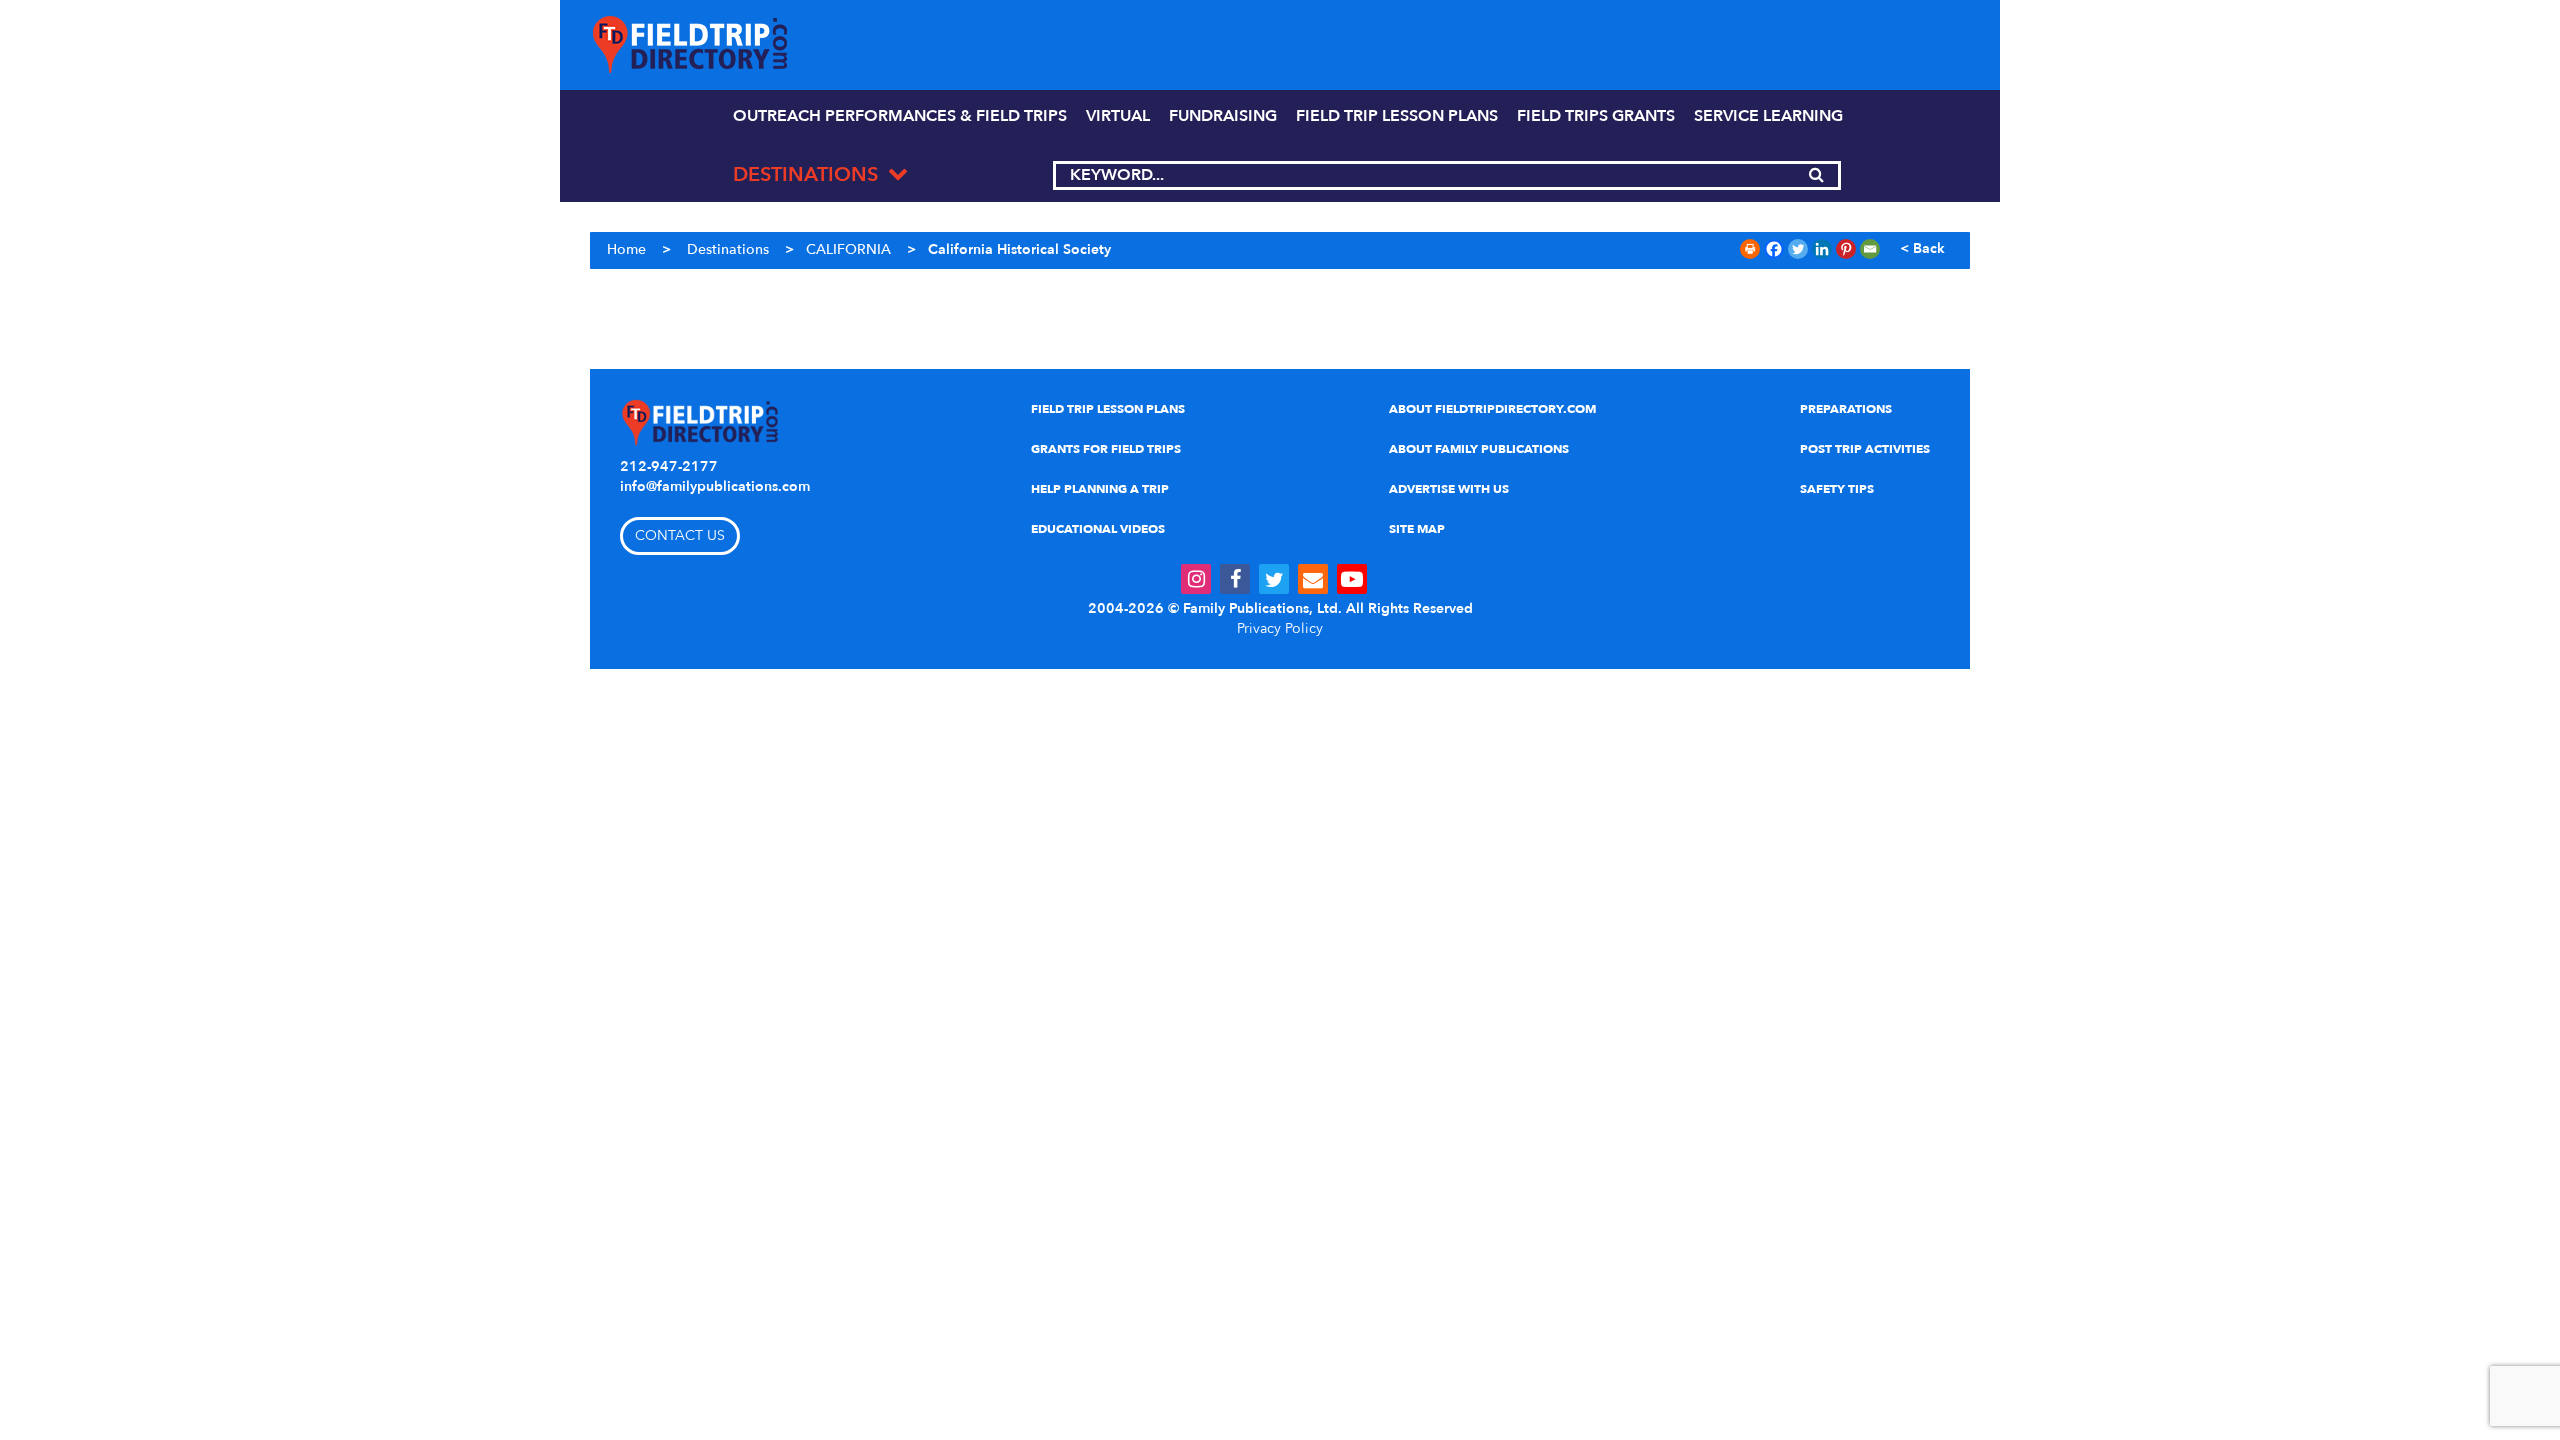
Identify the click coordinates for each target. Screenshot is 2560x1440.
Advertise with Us (1449, 489)
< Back (1922, 249)
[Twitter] (1798, 249)
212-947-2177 (669, 466)
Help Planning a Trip (1100, 489)
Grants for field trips (1106, 449)
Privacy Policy (1280, 628)
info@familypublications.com (715, 486)
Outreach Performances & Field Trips (900, 116)
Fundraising (1223, 116)
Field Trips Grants (1596, 116)
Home (626, 249)
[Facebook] (1774, 249)
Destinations (728, 249)
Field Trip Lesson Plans (1108, 409)
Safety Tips (1837, 489)
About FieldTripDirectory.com (1492, 409)
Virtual (1118, 116)
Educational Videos (1098, 529)
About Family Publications (1479, 449)
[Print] (1750, 249)
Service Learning (1768, 116)
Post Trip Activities (1865, 449)
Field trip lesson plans (1397, 116)
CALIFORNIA (848, 249)
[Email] (1870, 249)
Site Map (1417, 529)
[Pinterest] (1846, 249)
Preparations (1846, 409)
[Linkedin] (1822, 249)
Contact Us (680, 535)
